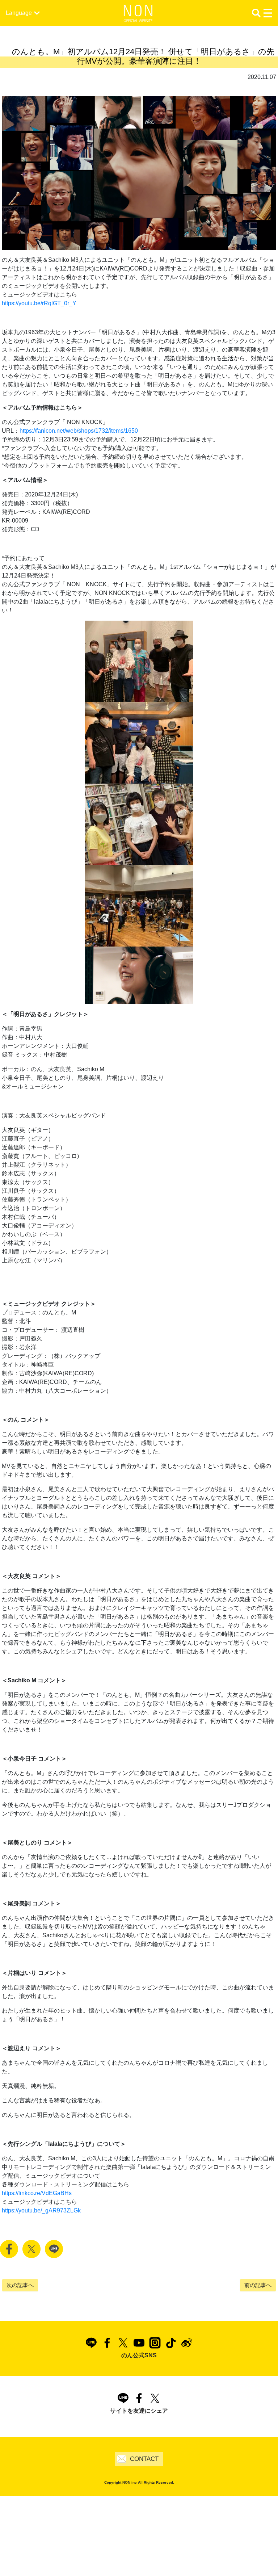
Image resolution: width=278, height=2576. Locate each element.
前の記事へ (258, 2285)
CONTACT (144, 2459)
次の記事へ (20, 2285)
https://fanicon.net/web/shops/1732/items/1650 (79, 431)
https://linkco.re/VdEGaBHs (37, 2193)
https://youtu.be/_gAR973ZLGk (41, 2210)
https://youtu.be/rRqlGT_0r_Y (39, 303)
